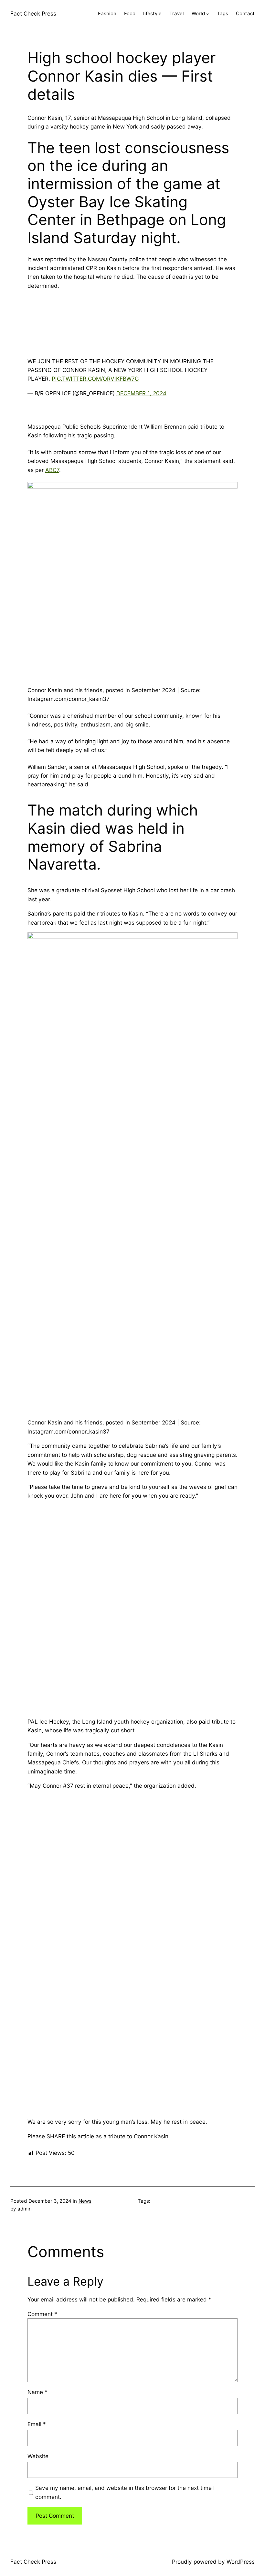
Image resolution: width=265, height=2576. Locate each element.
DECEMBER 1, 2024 (141, 393)
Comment (42, 2314)
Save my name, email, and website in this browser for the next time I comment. (125, 2492)
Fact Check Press (33, 13)
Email (37, 2424)
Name (37, 2392)
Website (38, 2456)
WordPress (241, 2562)
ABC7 (52, 470)
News (85, 2201)
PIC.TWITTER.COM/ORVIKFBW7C (95, 379)
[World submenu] (208, 14)
